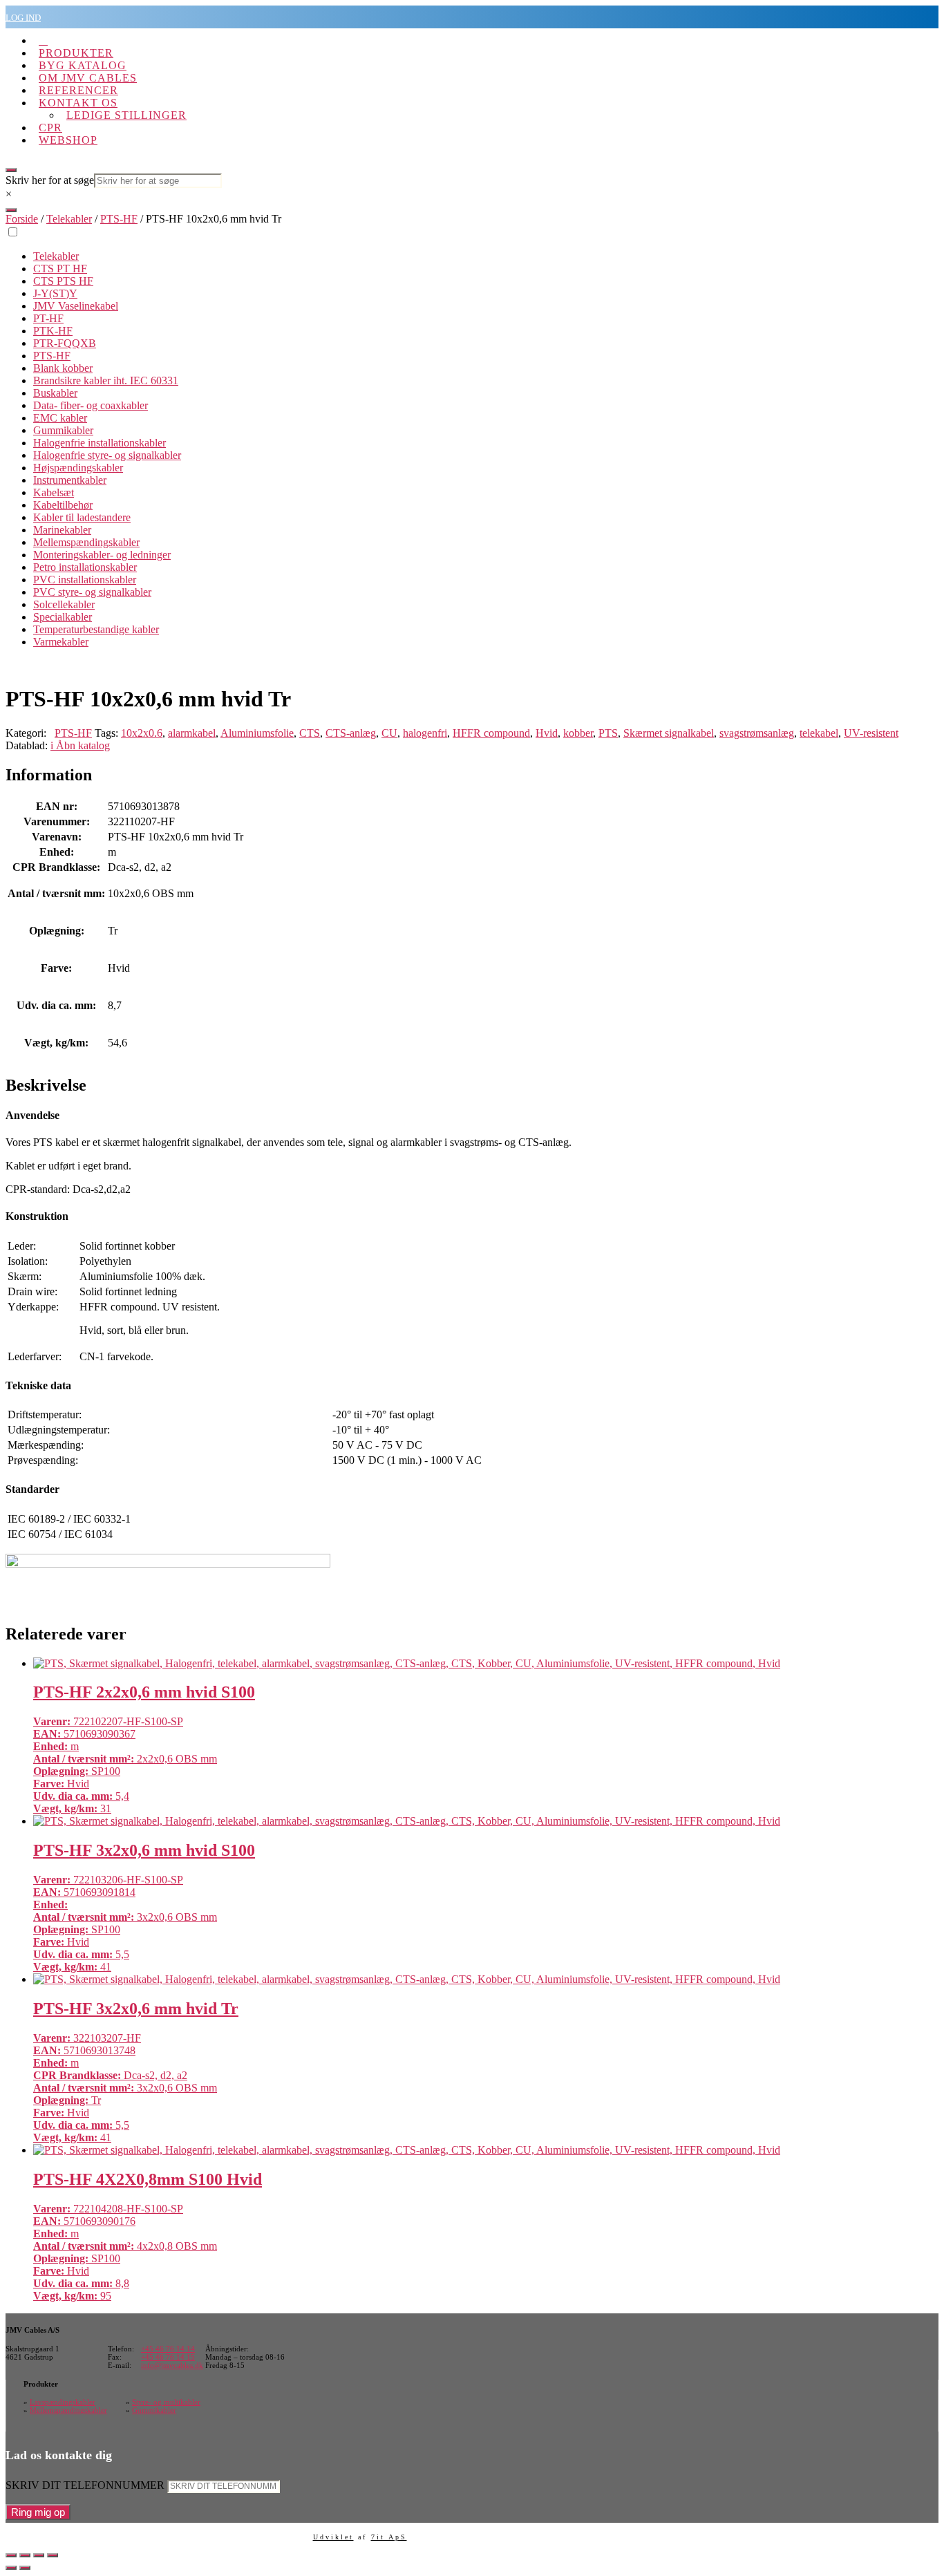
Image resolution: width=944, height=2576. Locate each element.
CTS (310, 733)
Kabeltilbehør (63, 505)
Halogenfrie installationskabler (100, 443)
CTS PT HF (60, 269)
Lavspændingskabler (63, 2402)
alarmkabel (192, 733)
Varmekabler (61, 642)
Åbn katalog (80, 745)
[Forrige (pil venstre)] (11, 2568)
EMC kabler (60, 418)
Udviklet (333, 2537)
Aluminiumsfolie (257, 733)
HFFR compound (491, 733)
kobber (578, 733)
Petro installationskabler (85, 567)
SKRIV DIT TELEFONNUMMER (85, 2485)
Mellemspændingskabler (86, 542)
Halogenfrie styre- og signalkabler (107, 455)
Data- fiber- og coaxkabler (91, 405)
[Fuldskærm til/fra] (25, 2555)
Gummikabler (63, 430)
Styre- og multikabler (166, 2402)
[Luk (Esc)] (53, 2555)
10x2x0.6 (142, 733)
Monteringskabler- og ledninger (102, 555)
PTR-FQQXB (65, 343)
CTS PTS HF (63, 281)
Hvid (547, 733)
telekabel (819, 733)
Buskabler (55, 393)
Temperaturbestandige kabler (96, 629)
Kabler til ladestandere (82, 517)
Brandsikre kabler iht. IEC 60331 (106, 380)
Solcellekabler (64, 604)
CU (389, 733)
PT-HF (48, 318)
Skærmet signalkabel (669, 733)
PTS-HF (119, 219)
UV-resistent (871, 733)
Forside (22, 219)
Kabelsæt (54, 492)
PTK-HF (53, 331)
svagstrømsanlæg (757, 733)
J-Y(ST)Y (55, 293)
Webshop (68, 140)
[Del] (39, 2555)
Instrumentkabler (70, 480)
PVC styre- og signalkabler (92, 592)
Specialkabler (63, 617)
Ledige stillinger (126, 115)
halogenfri (425, 733)
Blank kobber (63, 368)
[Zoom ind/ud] (11, 2555)
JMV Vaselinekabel (76, 306)
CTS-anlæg (351, 733)
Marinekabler (62, 530)
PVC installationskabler (85, 580)
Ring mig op (38, 2512)
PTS (608, 733)
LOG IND (23, 18)
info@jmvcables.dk (172, 2365)
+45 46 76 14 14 (168, 2349)
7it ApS (389, 2537)
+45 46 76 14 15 (168, 2357)
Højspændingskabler (78, 468)
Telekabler (69, 219)
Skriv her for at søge (50, 180)
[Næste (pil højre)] (25, 2568)
